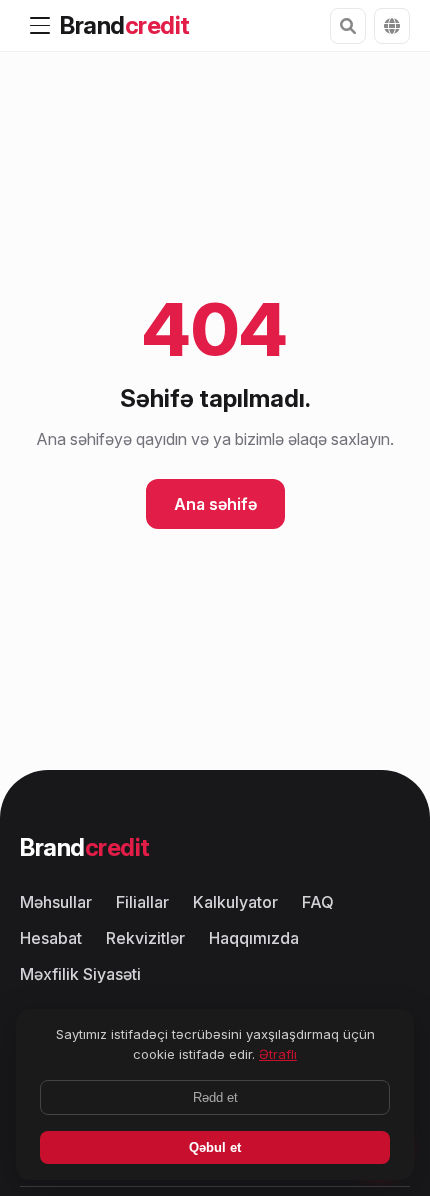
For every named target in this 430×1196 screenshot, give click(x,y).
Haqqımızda (254, 938)
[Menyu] (40, 26)
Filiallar (142, 902)
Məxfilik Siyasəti (80, 974)
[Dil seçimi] (392, 26)
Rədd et (215, 1097)
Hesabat (51, 938)
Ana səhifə (215, 504)
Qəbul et (215, 1147)
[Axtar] (348, 26)
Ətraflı (278, 1054)
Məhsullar (56, 902)
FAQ (318, 902)
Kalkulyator (235, 902)
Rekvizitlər (145, 938)
